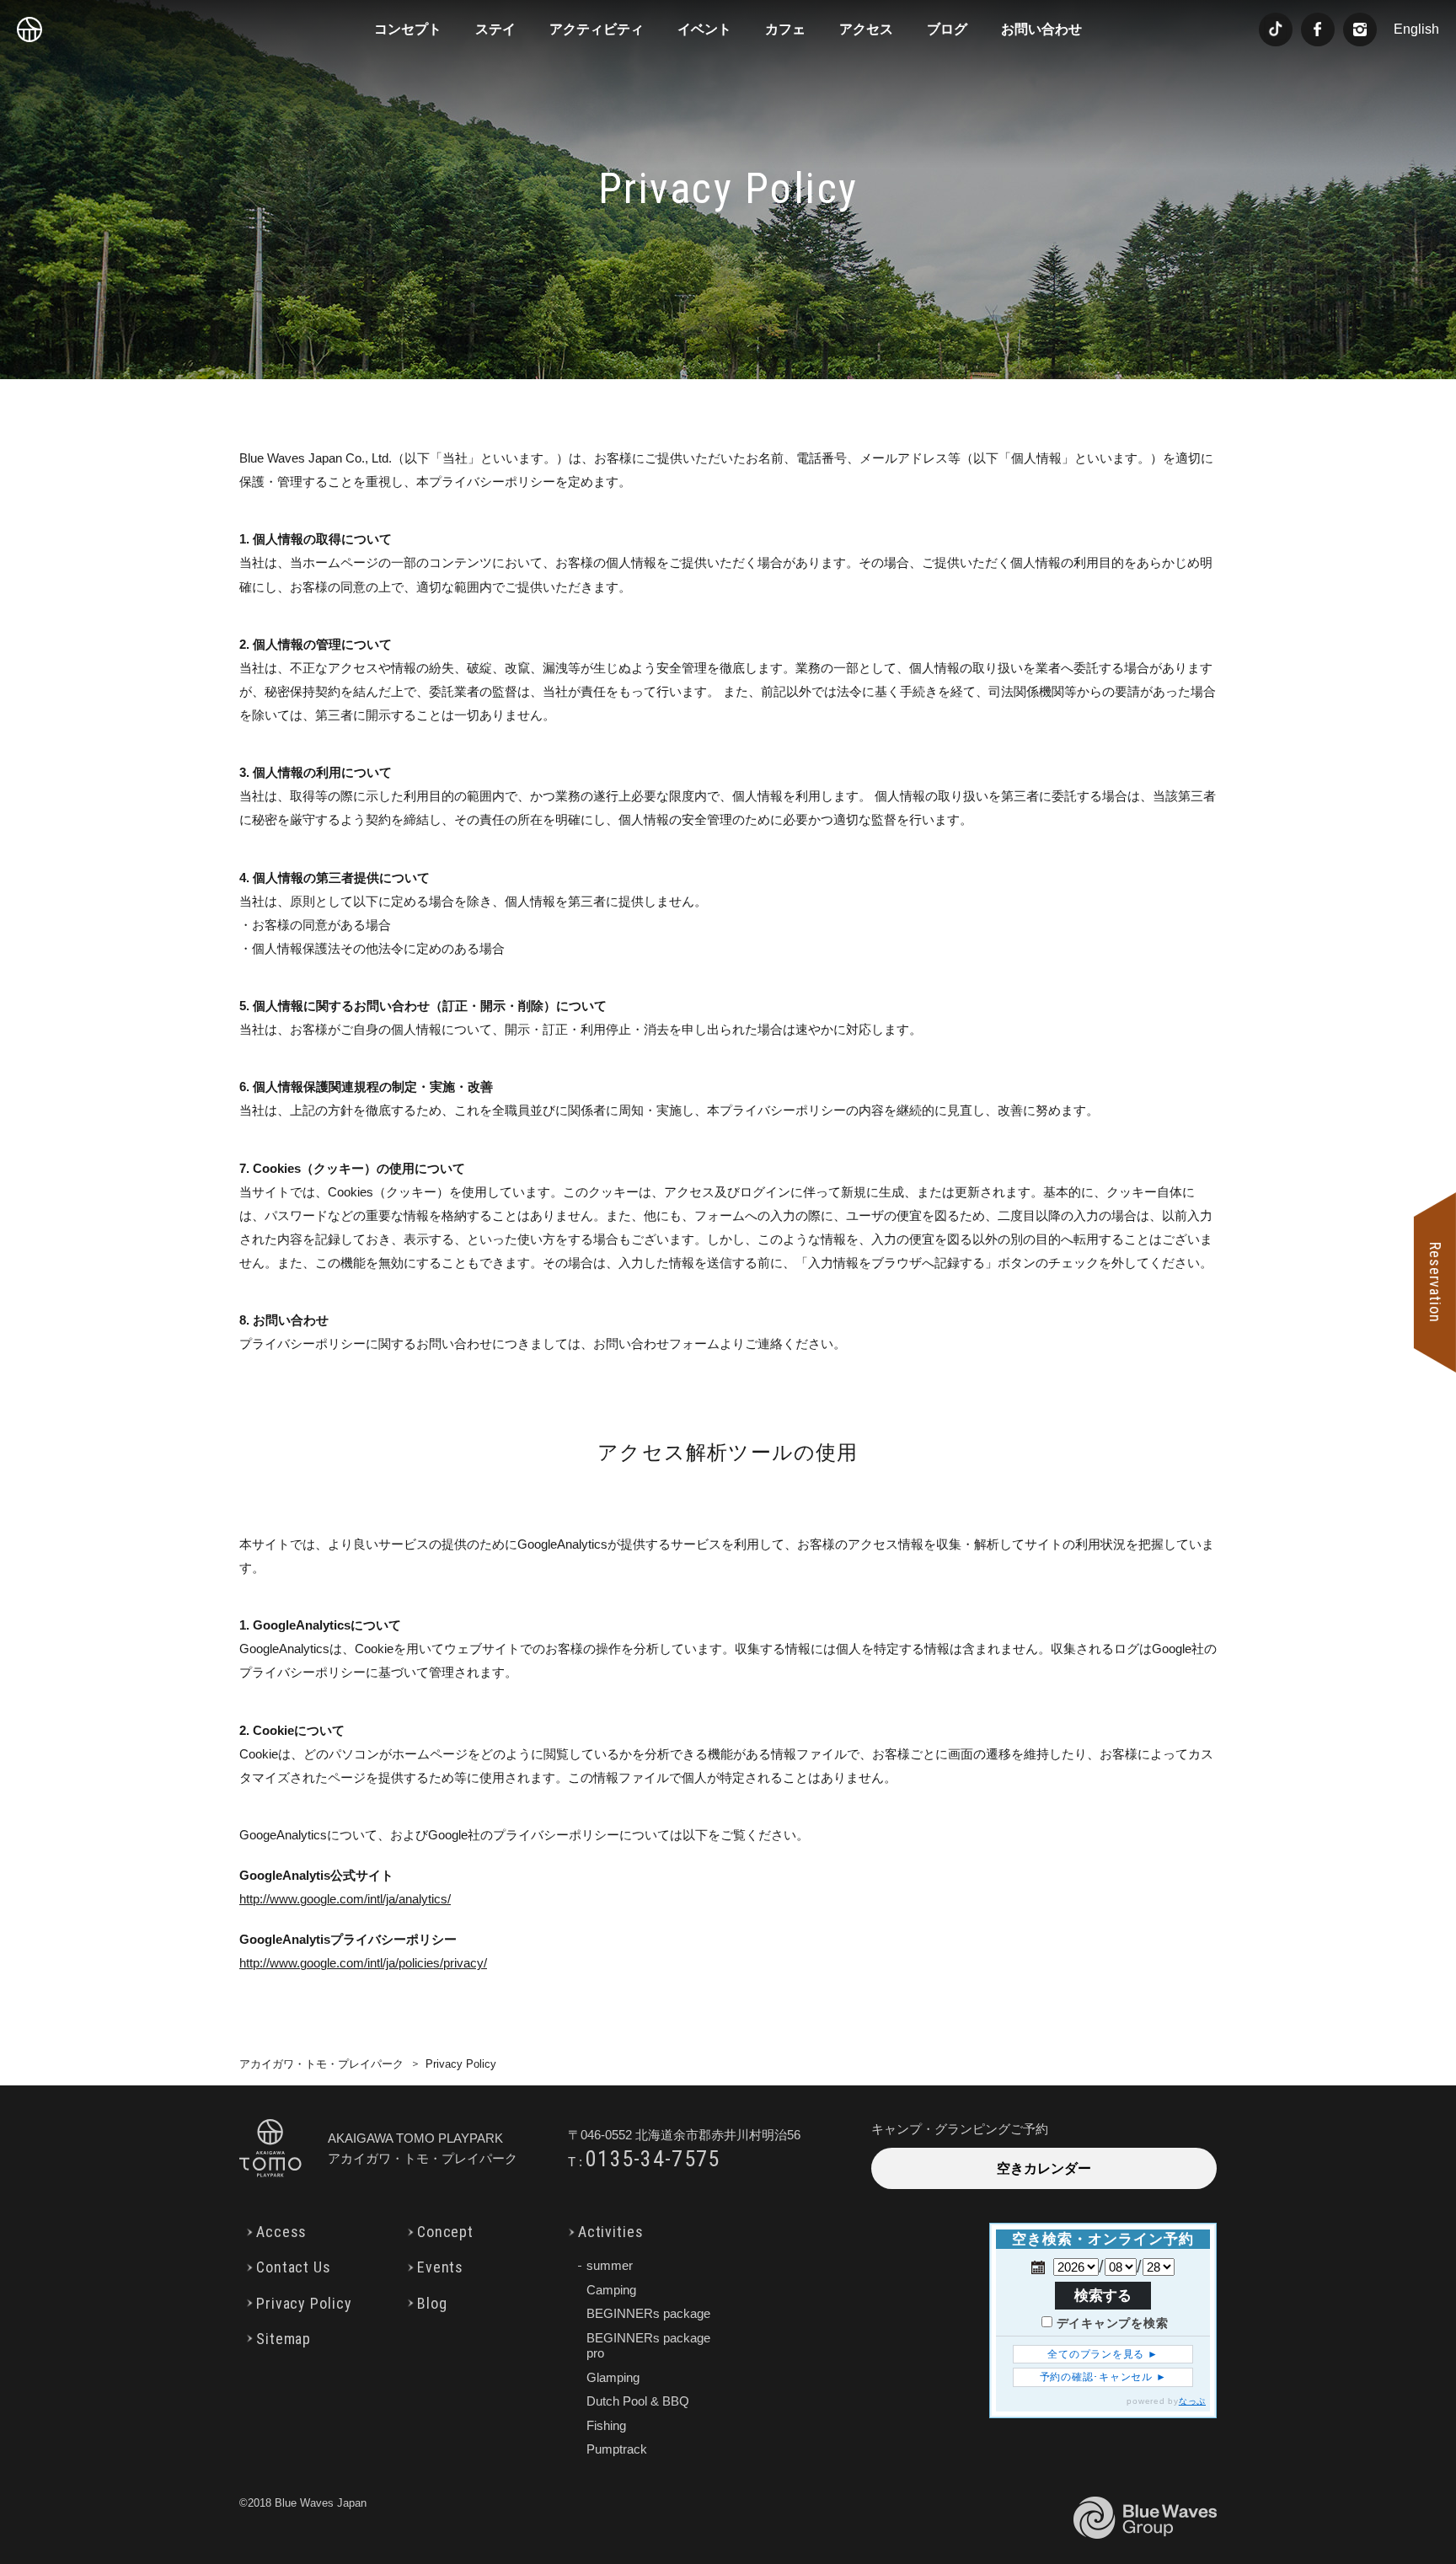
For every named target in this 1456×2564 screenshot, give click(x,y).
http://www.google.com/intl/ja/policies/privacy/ (363, 1963)
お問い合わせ (1041, 29)
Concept (445, 2232)
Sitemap (284, 2339)
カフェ (785, 29)
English (1416, 29)
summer (610, 2265)
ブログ (947, 29)
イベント (704, 29)
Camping (611, 2290)
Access (281, 2232)
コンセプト (408, 29)
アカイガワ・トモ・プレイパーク (321, 2064)
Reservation (1435, 1282)
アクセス (866, 29)
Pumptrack (617, 2449)
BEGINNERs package (648, 2313)
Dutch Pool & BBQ (638, 2401)
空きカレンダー (1044, 2168)
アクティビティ (597, 29)
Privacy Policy (304, 2303)
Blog (432, 2303)
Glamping (613, 2377)
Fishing (606, 2425)
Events (440, 2267)
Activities (611, 2232)
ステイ (495, 29)
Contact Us (294, 2267)
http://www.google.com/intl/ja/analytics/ (345, 1899)
